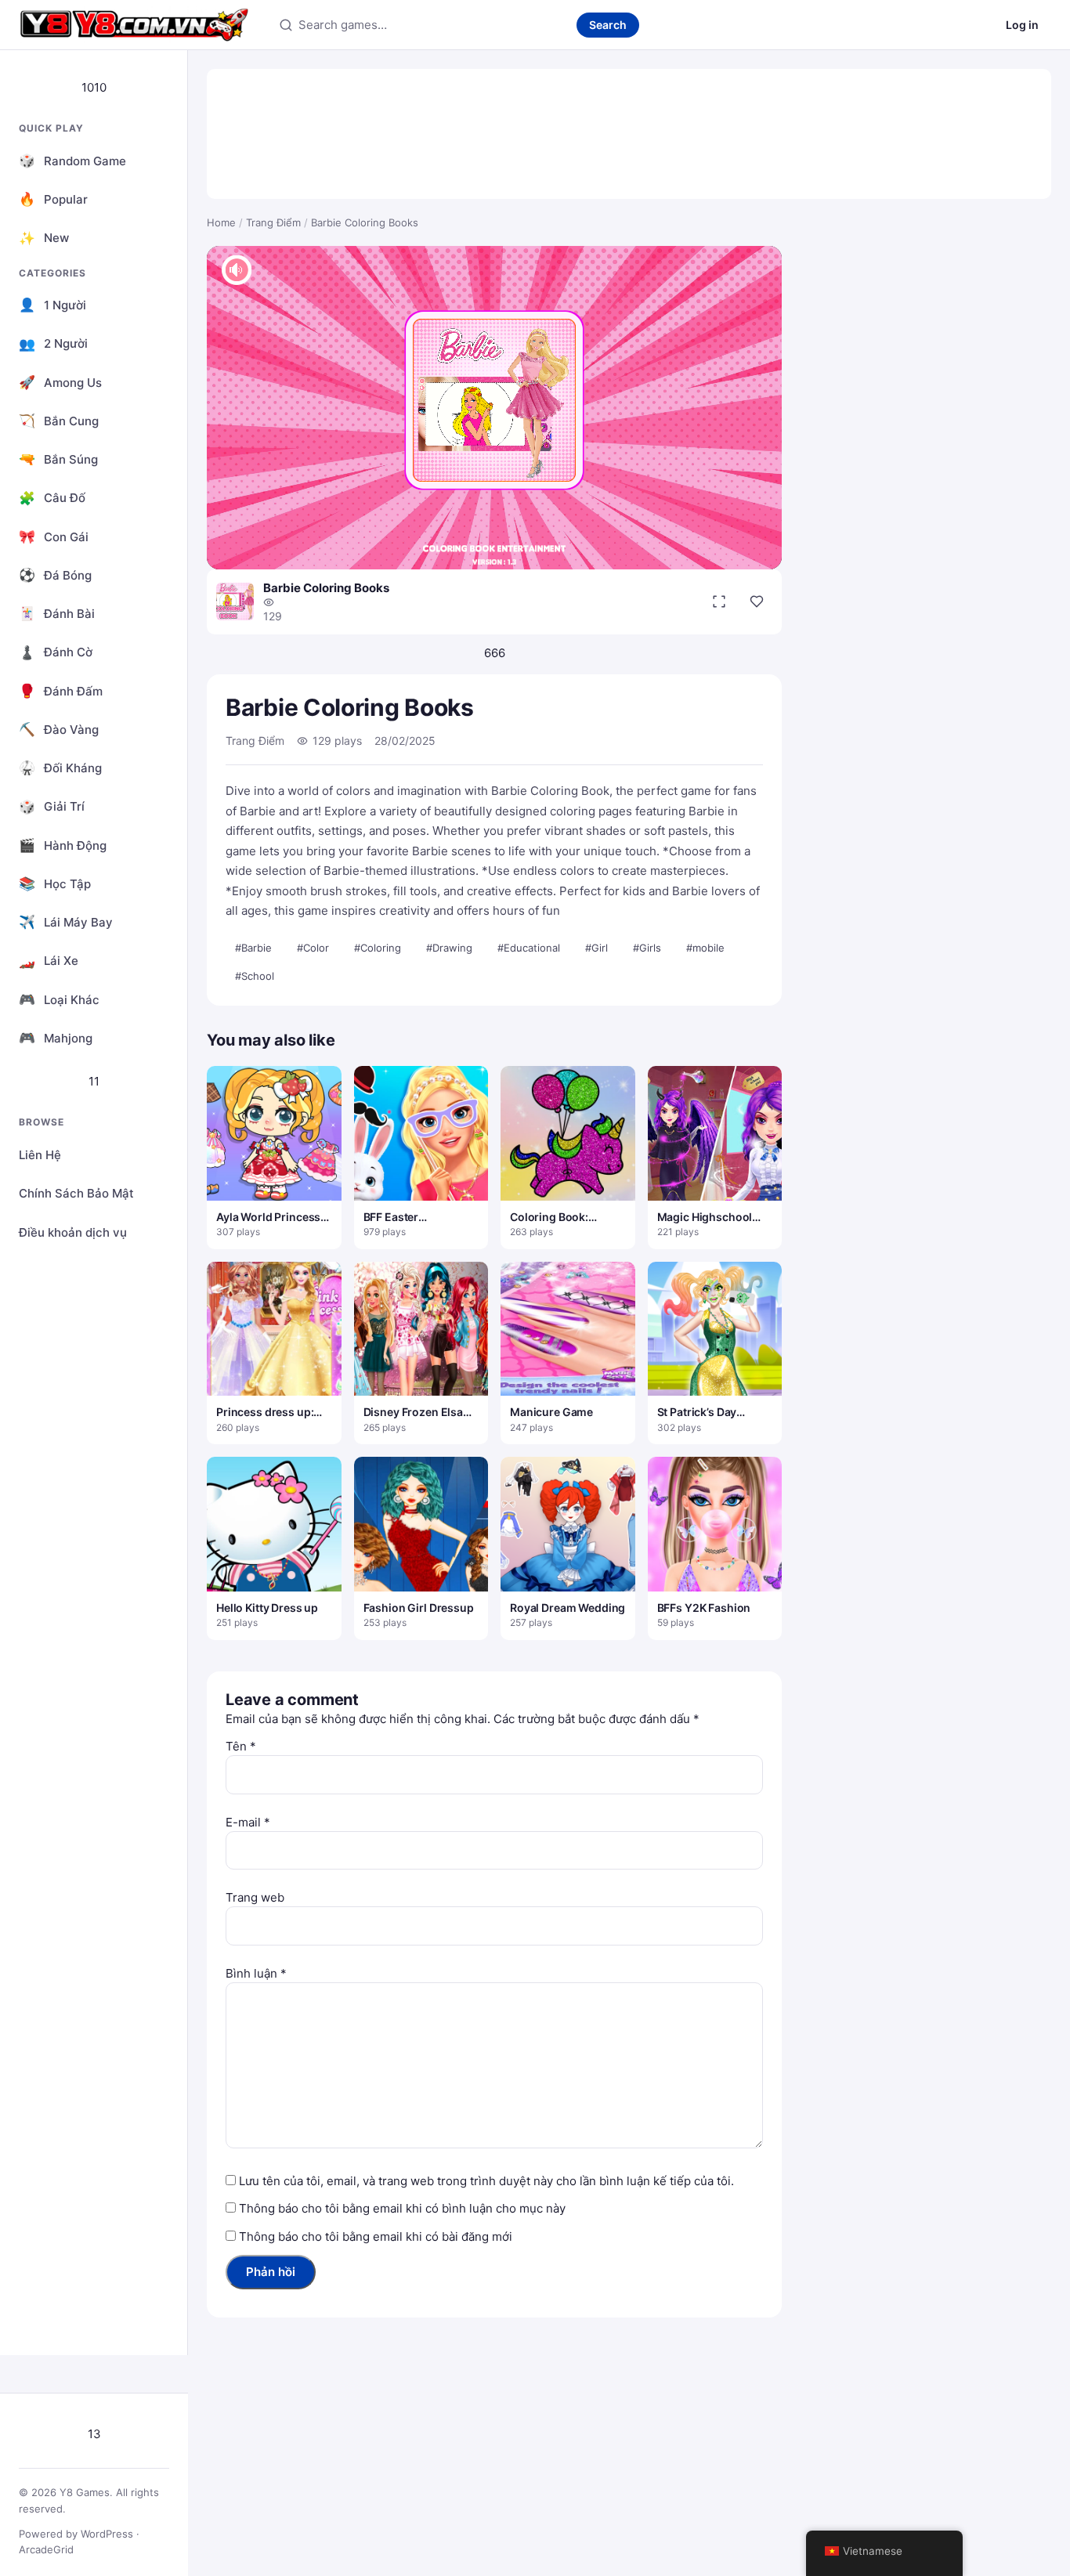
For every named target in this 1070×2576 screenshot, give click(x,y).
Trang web (255, 1897)
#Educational (529, 948)
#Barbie (253, 948)
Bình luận (256, 1973)
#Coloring (378, 948)
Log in (1022, 25)
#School (255, 976)
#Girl (596, 948)
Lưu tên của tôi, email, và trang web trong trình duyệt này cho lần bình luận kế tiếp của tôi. (486, 2181)
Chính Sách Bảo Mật (76, 1193)
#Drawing (449, 948)
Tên (241, 1746)
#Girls (647, 948)
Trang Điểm (273, 222)
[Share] (757, 602)
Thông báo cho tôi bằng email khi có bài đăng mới (376, 2236)
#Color (313, 948)
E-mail (248, 1822)
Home (221, 222)
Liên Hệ (40, 1155)
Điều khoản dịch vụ (73, 1232)
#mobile (705, 948)
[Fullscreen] (719, 602)
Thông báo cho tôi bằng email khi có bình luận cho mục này (402, 2208)
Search (608, 25)
